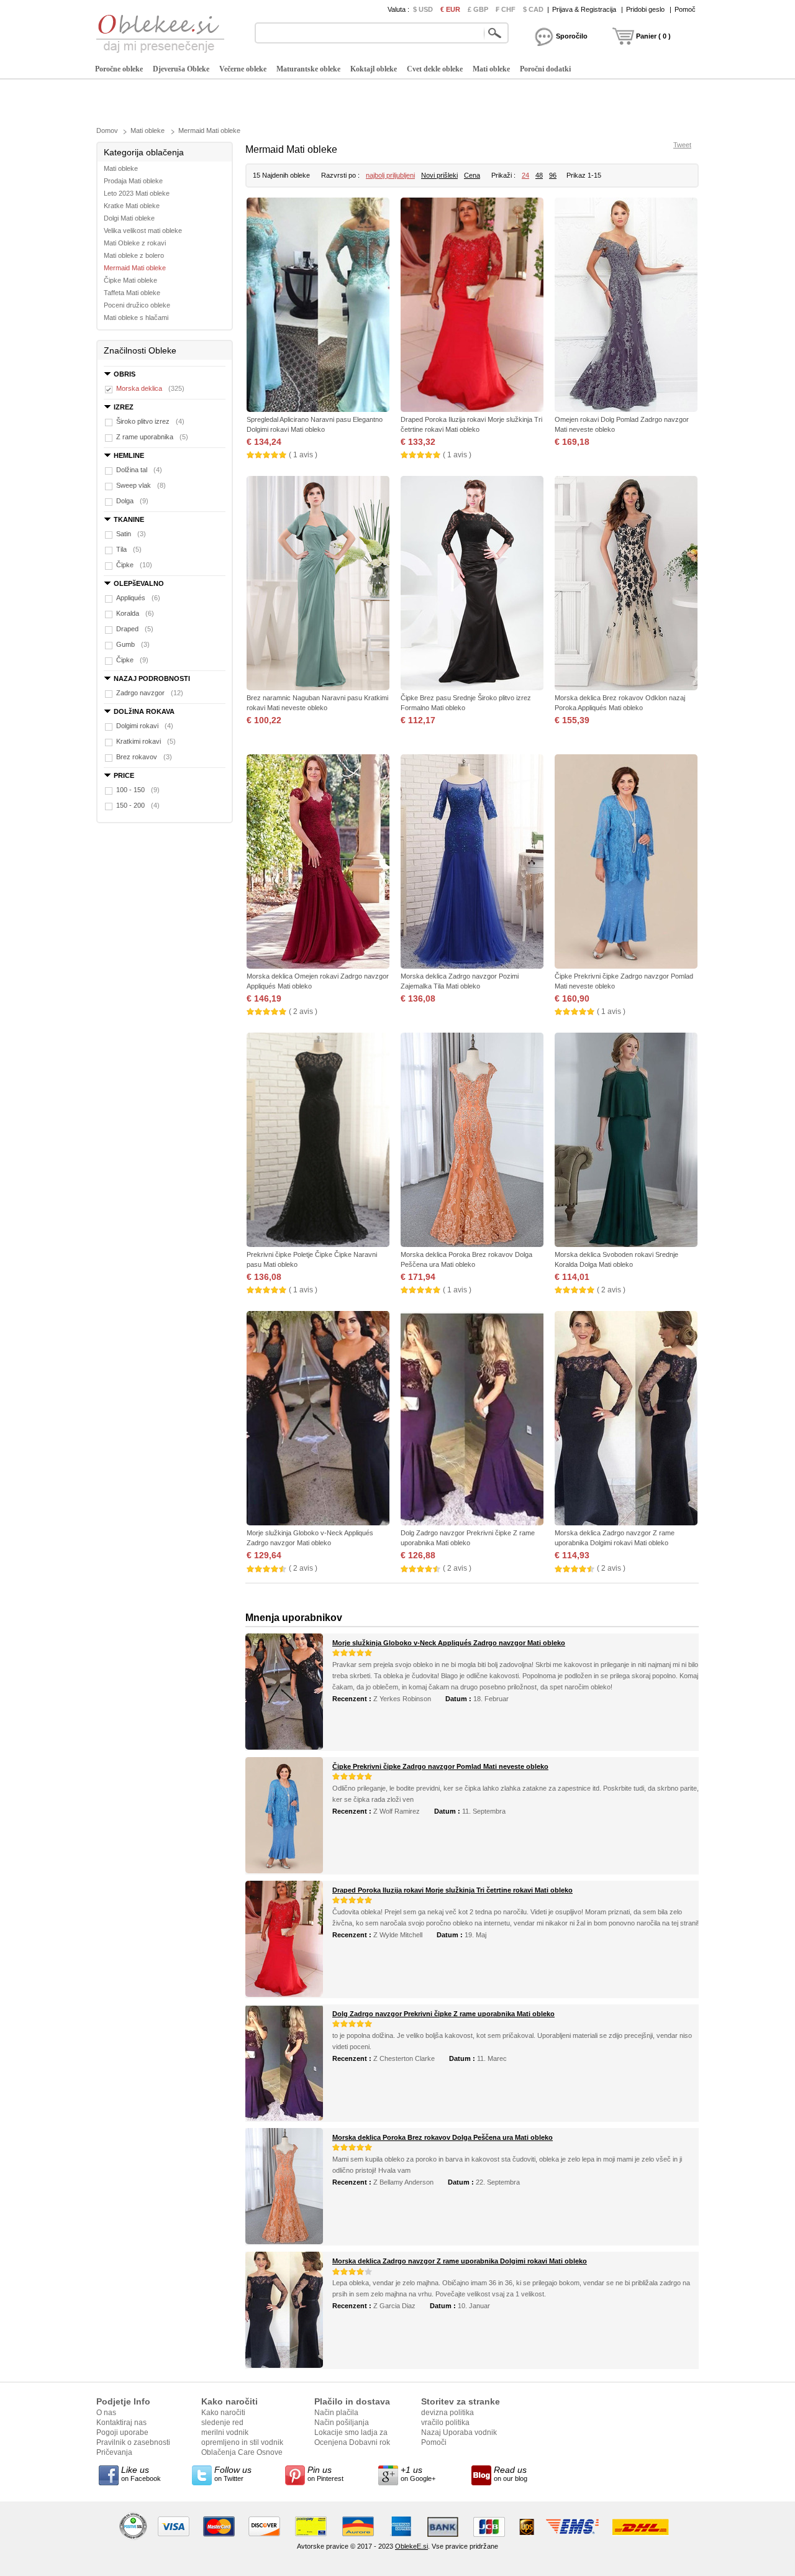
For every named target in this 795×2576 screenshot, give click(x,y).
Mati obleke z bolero (134, 255)
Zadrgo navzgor (150, 693)
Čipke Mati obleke (130, 280)
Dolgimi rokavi (145, 726)
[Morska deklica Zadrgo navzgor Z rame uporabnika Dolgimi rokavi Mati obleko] (626, 1419)
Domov (107, 130)
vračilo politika (445, 2423)
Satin (131, 534)
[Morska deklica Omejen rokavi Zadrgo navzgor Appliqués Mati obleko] (318, 863)
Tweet (682, 145)
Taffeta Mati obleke (132, 293)
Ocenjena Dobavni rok (352, 2442)
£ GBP (478, 9)
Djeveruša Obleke (181, 69)
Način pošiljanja (342, 2423)
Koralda (135, 613)
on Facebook (141, 2473)
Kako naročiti (223, 2413)
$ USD (423, 9)
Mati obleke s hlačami (136, 317)
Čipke (134, 565)
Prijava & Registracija (584, 9)
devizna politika (447, 2413)
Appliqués (138, 598)
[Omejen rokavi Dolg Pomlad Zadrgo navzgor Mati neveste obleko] (626, 306)
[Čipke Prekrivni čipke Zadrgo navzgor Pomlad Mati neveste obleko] (626, 863)
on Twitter (233, 2473)
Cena (472, 175)
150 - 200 (138, 805)
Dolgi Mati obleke (129, 218)
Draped (135, 629)
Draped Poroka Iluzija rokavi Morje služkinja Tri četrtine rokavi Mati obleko (452, 1890)
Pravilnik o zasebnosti (133, 2442)
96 (553, 175)
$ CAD (533, 9)
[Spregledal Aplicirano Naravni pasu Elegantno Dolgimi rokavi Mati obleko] (318, 306)
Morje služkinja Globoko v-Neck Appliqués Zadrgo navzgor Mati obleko (449, 1643)
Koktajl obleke (374, 69)
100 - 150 (138, 790)
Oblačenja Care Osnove (242, 2452)
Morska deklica (150, 388)
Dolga (132, 501)
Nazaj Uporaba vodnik (459, 2432)
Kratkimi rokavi (146, 741)
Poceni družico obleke (137, 305)
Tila (129, 549)
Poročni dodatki (545, 69)
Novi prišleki (439, 175)
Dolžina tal (139, 470)
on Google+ (418, 2473)
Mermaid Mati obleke (209, 130)
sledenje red (222, 2423)
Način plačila (336, 2413)
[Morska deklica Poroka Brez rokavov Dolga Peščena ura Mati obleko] (472, 1141)
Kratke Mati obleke (132, 206)
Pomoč (685, 9)
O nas (106, 2413)
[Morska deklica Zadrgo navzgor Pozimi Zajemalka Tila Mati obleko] (472, 863)
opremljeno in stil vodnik (242, 2442)
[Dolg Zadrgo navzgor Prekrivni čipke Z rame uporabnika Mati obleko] (472, 1419)
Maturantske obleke (308, 69)
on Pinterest (325, 2473)
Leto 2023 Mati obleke (137, 193)
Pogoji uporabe (122, 2432)
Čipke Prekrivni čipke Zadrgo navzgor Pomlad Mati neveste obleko (440, 1766)
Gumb (133, 644)
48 (539, 175)
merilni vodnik (225, 2432)
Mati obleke (491, 69)
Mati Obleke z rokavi (135, 243)
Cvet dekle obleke (435, 69)
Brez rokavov (144, 757)
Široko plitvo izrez (150, 421)
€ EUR (450, 9)
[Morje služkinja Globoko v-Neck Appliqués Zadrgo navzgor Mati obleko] (318, 1419)
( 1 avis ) (303, 455)
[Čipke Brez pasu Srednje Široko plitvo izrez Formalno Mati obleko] (472, 584)
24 (525, 175)
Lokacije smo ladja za (351, 2432)
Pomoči (434, 2442)
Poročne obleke (119, 69)
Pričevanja (114, 2452)
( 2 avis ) (303, 1012)
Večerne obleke (243, 69)
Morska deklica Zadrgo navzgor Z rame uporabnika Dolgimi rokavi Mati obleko (460, 2261)
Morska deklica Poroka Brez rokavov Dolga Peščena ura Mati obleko (443, 2137)
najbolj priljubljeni (390, 175)
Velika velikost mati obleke (143, 231)
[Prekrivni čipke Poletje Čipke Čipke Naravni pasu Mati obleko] (318, 1141)
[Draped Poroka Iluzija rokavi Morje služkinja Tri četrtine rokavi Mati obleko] (472, 306)
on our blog (511, 2473)
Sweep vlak (141, 485)
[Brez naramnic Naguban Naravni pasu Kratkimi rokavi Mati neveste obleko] (318, 584)
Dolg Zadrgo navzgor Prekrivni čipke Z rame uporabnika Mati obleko (443, 2014)
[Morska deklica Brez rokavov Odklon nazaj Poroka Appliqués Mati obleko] (626, 584)
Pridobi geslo (645, 9)
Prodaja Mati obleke (133, 181)
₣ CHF (506, 9)
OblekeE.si (411, 2546)
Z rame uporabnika (152, 437)
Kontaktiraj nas (121, 2423)
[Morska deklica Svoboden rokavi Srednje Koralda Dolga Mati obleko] (626, 1141)
